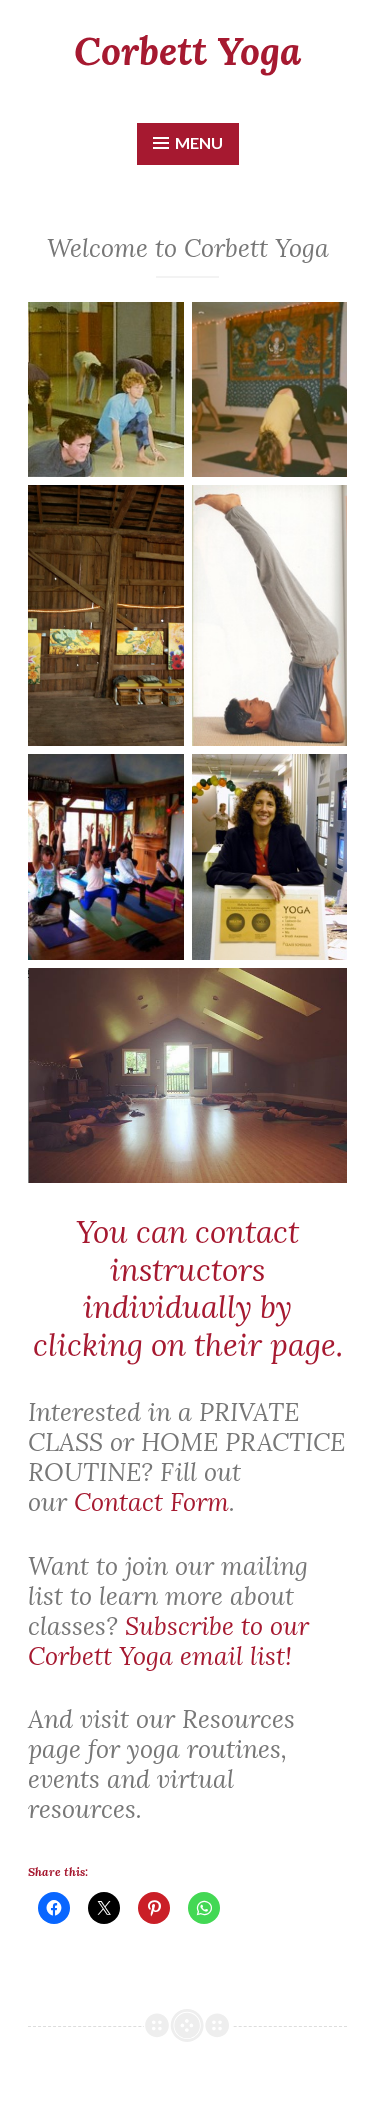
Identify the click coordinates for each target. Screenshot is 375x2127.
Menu (199, 142)
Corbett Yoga (187, 51)
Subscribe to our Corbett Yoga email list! (168, 1641)
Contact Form (151, 1502)
